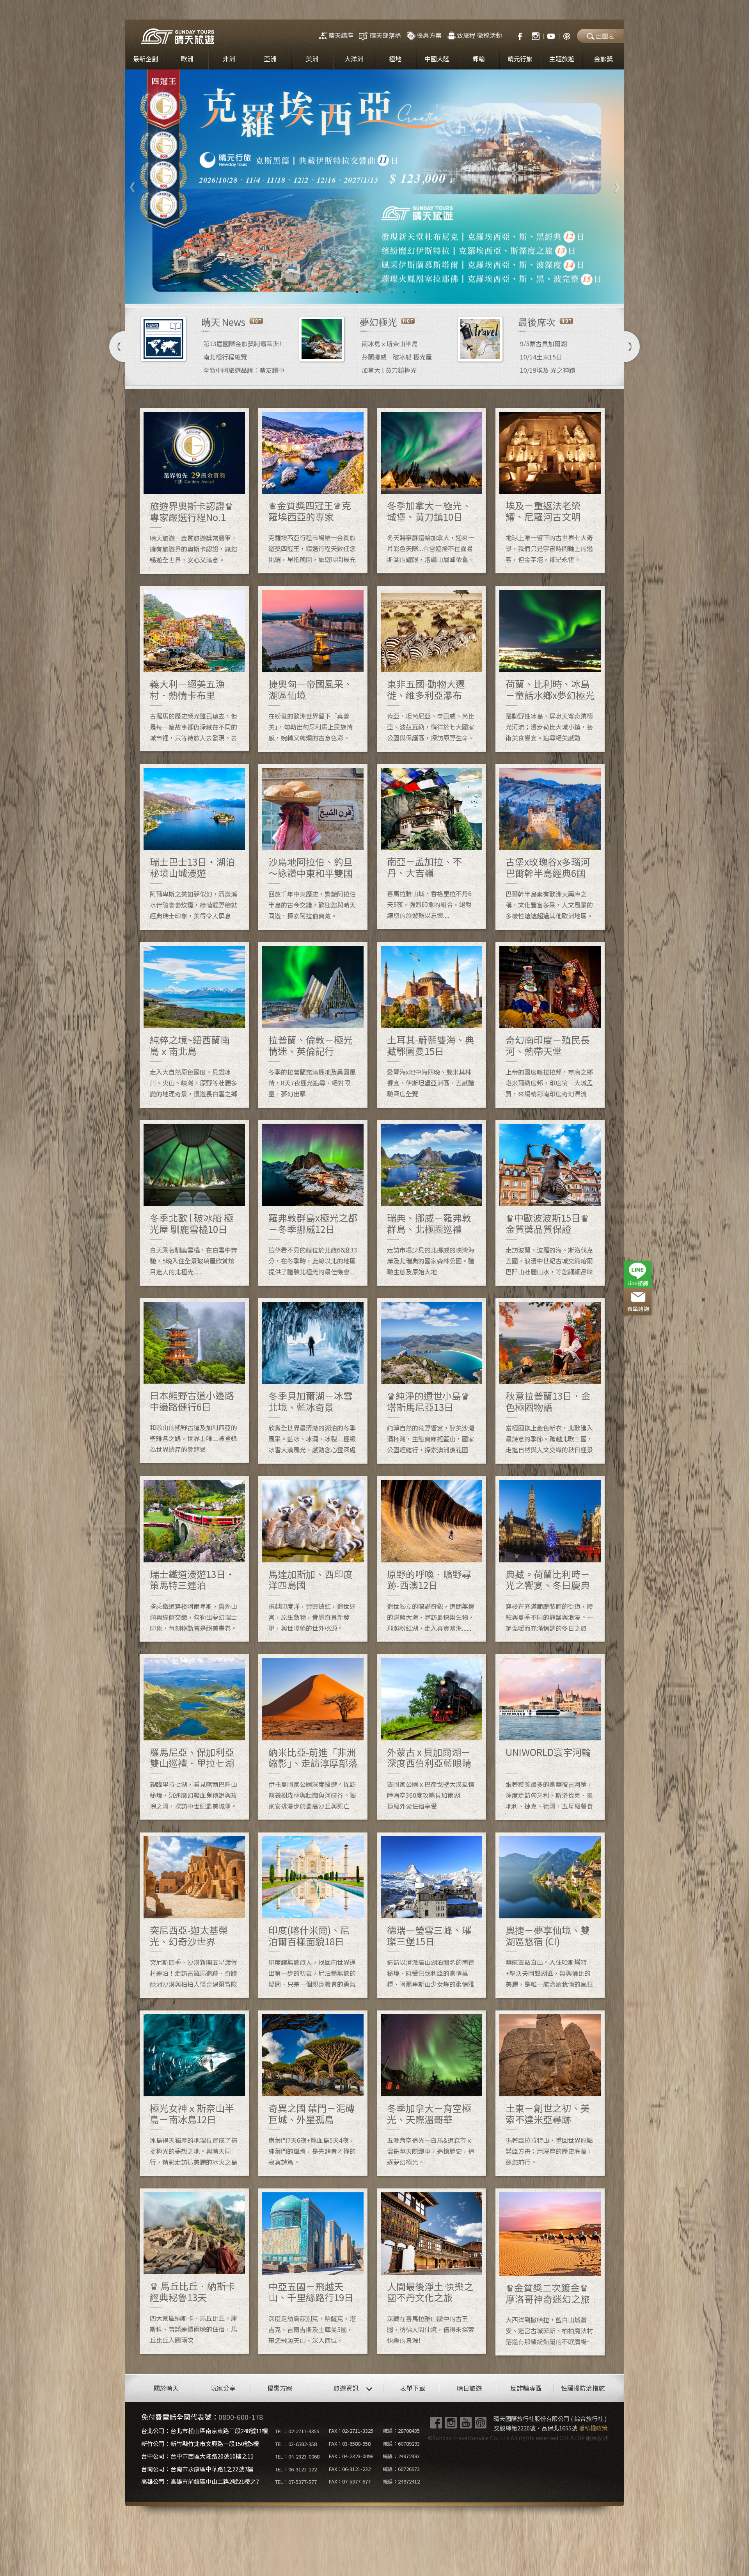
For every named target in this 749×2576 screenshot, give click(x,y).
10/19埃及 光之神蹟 (548, 370)
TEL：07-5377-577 (296, 2482)
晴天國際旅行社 (177, 36)
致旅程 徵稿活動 (479, 35)
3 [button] (357, 292)
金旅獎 (603, 59)
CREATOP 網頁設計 (584, 2438)
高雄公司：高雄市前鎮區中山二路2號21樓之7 (200, 2481)
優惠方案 (429, 35)
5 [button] (380, 292)
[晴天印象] (551, 35)
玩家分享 (223, 2388)
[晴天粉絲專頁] (516, 35)
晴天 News (223, 322)
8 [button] (415, 292)
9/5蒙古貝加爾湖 (543, 343)
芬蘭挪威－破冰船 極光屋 (397, 357)
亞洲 (270, 59)
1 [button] (334, 292)
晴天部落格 (385, 35)
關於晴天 (166, 2388)
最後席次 (537, 322)
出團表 (605, 36)
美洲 (312, 59)
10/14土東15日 (541, 357)
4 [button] (369, 292)
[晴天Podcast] (567, 35)
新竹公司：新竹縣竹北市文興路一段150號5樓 (200, 2443)
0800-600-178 (241, 2417)
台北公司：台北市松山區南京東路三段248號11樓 (205, 2431)
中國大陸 (437, 59)
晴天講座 (341, 35)
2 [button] (345, 292)
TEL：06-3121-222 (296, 2469)
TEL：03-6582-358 (296, 2444)
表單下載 (413, 2388)
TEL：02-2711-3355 (297, 2431)
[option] (374, 187)
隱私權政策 (593, 2428)
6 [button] (392, 292)
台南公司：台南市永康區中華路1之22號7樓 (197, 2469)
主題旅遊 (562, 59)
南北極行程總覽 (225, 357)
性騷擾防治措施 (583, 2388)
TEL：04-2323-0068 (297, 2456)
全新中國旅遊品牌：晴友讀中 (244, 370)
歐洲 (187, 59)
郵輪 (479, 59)
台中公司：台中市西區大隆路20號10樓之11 (197, 2456)
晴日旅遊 (469, 2388)
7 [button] (404, 292)
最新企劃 (146, 59)
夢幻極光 (378, 322)
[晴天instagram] (536, 35)
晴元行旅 (520, 59)
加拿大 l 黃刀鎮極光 (389, 370)
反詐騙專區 (526, 2388)
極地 (395, 59)
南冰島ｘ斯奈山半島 (390, 343)
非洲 (229, 59)
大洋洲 (354, 59)
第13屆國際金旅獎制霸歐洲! (242, 343)
